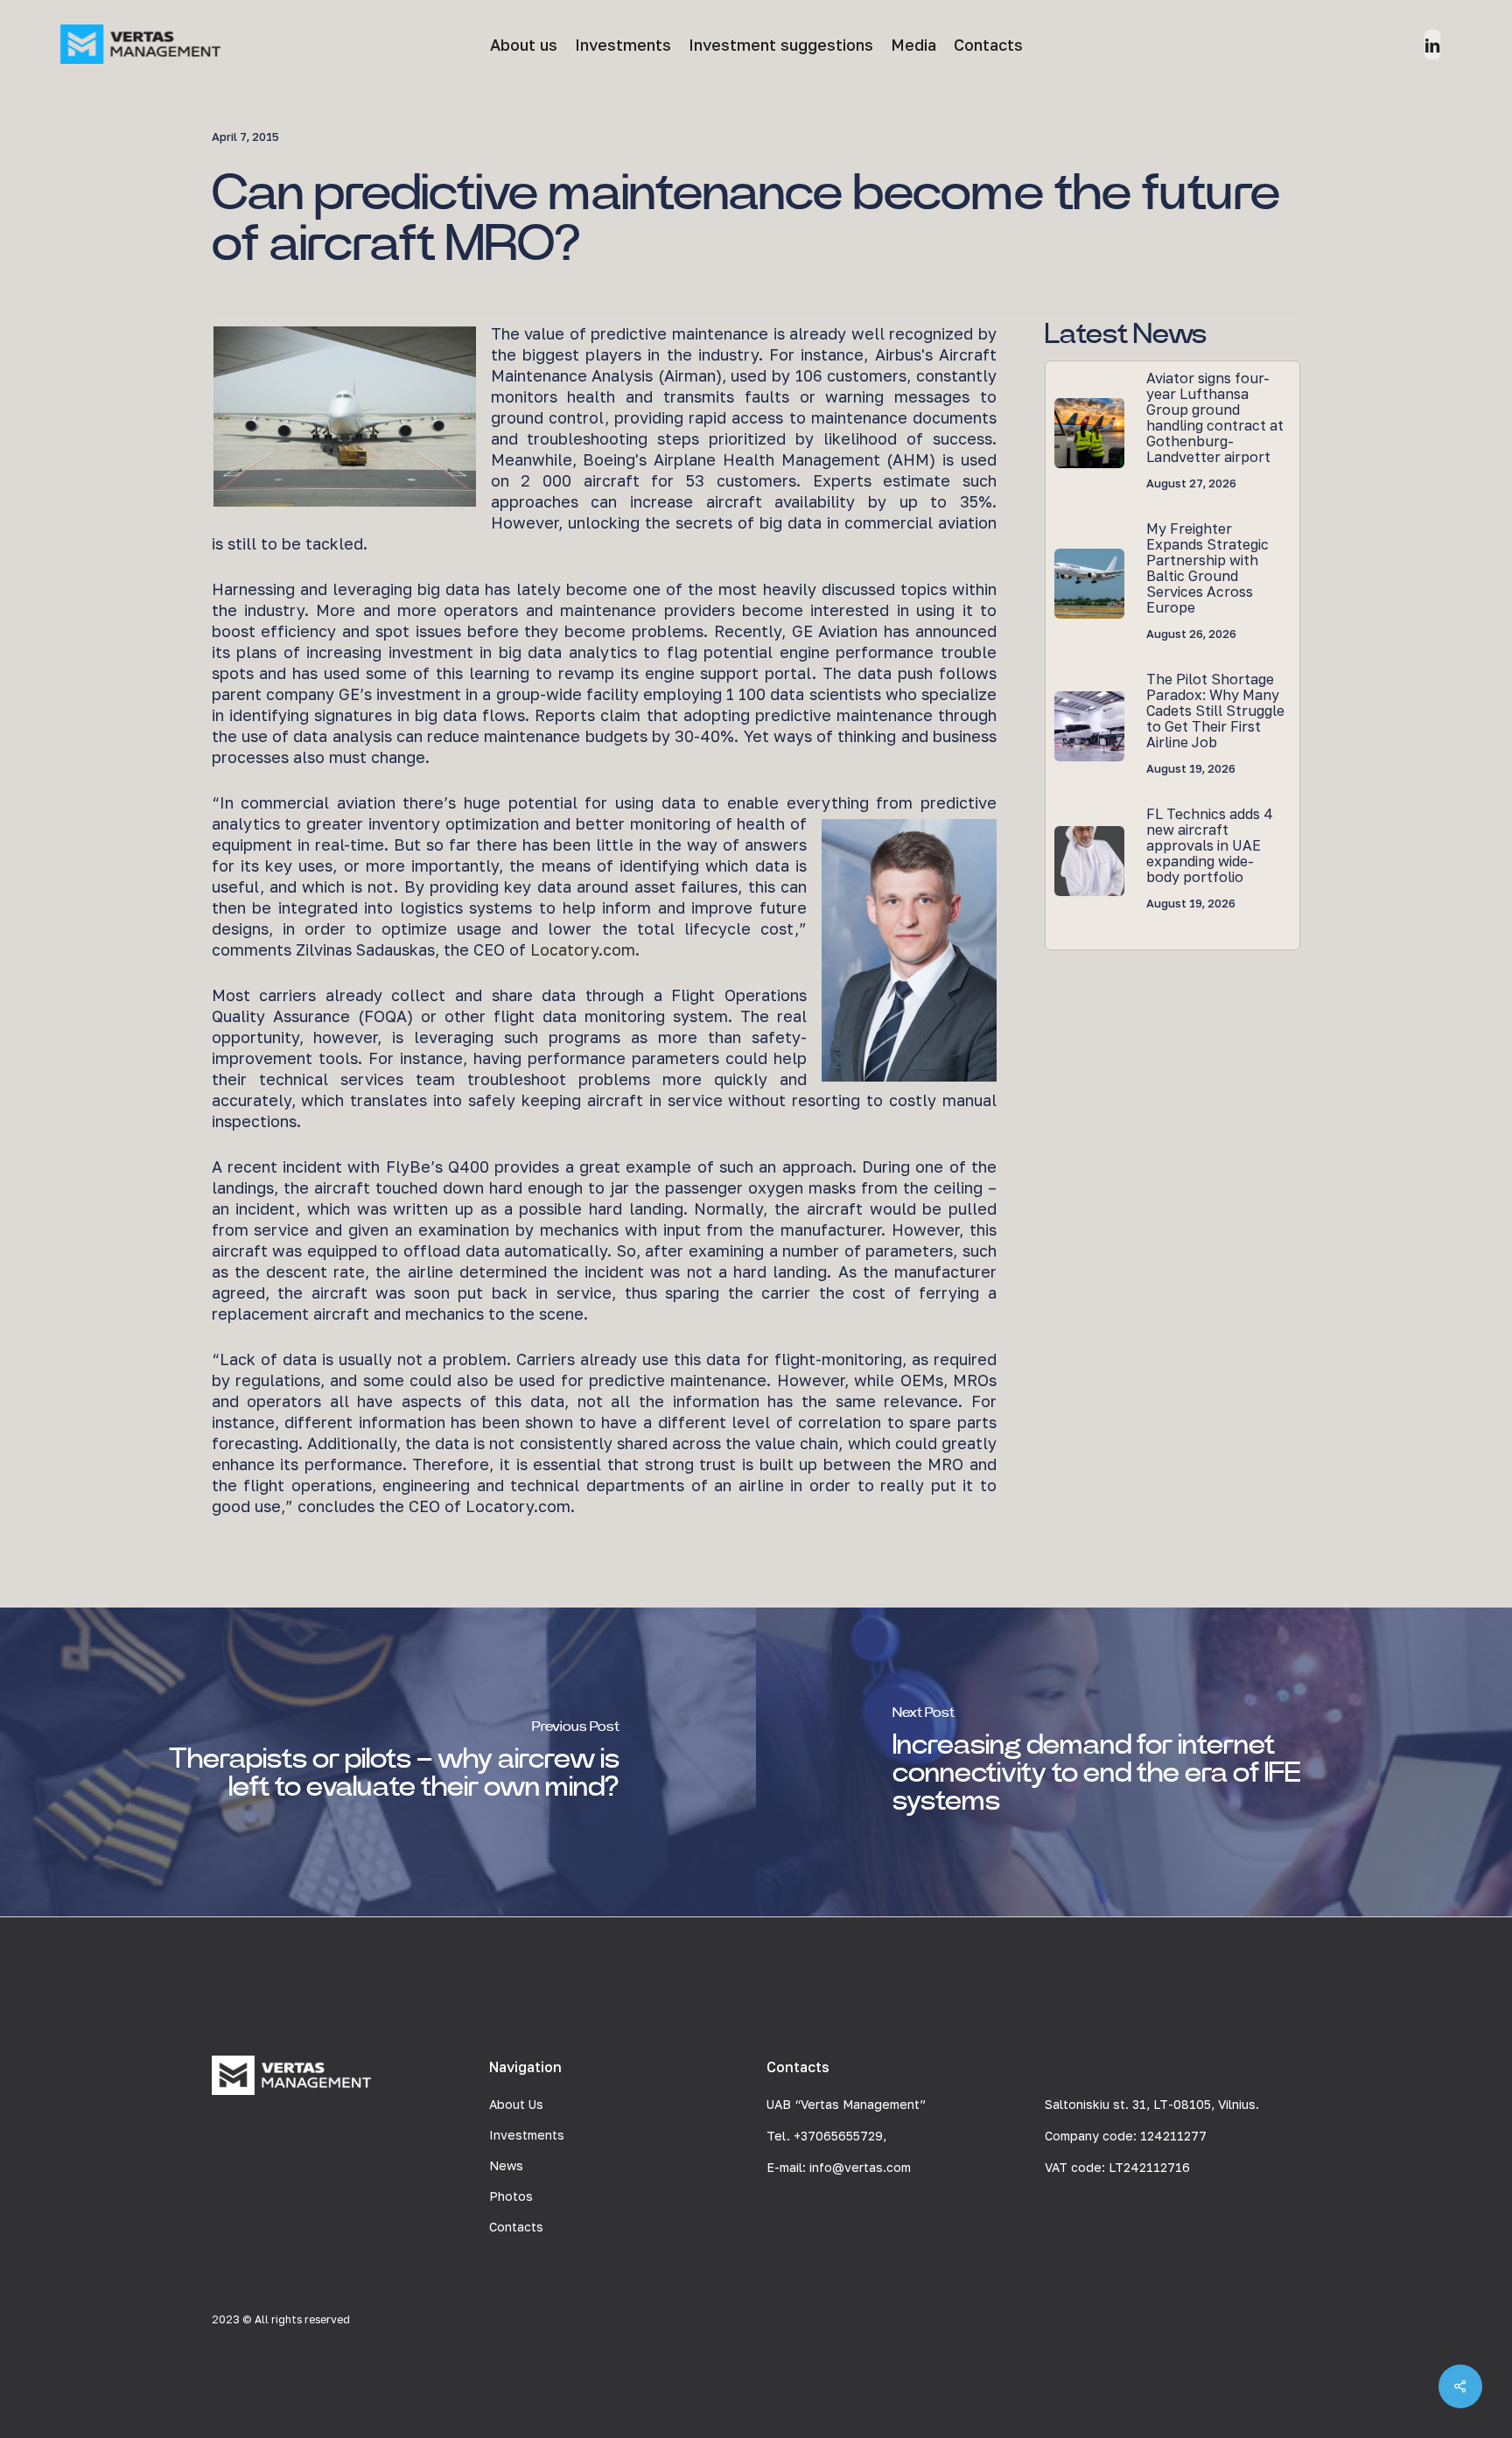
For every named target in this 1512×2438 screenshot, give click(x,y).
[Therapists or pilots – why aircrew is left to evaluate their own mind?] (378, 1762)
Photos (511, 2196)
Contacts (516, 2227)
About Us (516, 2104)
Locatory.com (583, 949)
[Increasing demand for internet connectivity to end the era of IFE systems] (1134, 1762)
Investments (527, 2135)
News (506, 2165)
